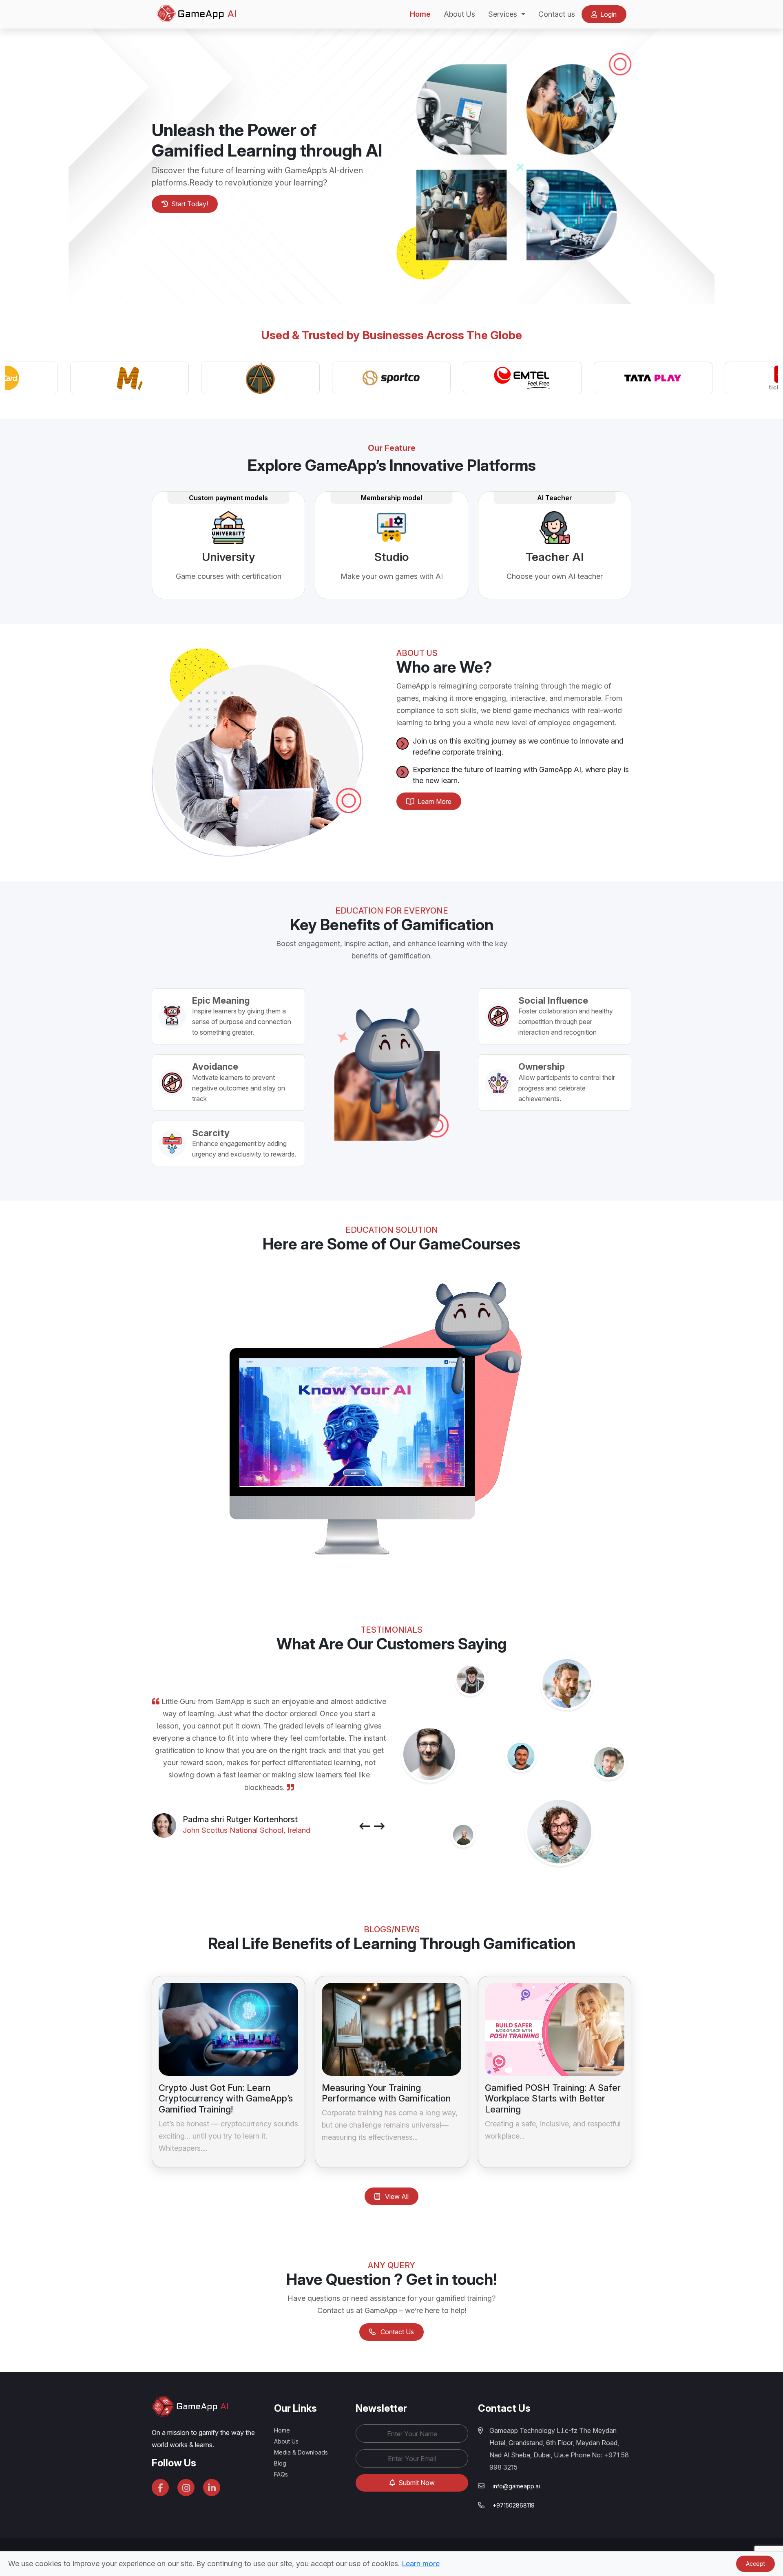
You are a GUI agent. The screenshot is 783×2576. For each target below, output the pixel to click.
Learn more (421, 2564)
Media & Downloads (301, 2452)
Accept (755, 2564)
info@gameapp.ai (516, 2486)
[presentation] (365, 1827)
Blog (280, 2463)
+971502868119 (514, 2505)
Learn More (434, 801)
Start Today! (189, 204)
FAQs (281, 2474)
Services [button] (504, 14)
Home (420, 14)
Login (608, 14)
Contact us (557, 14)
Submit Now (416, 2483)
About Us (459, 14)
